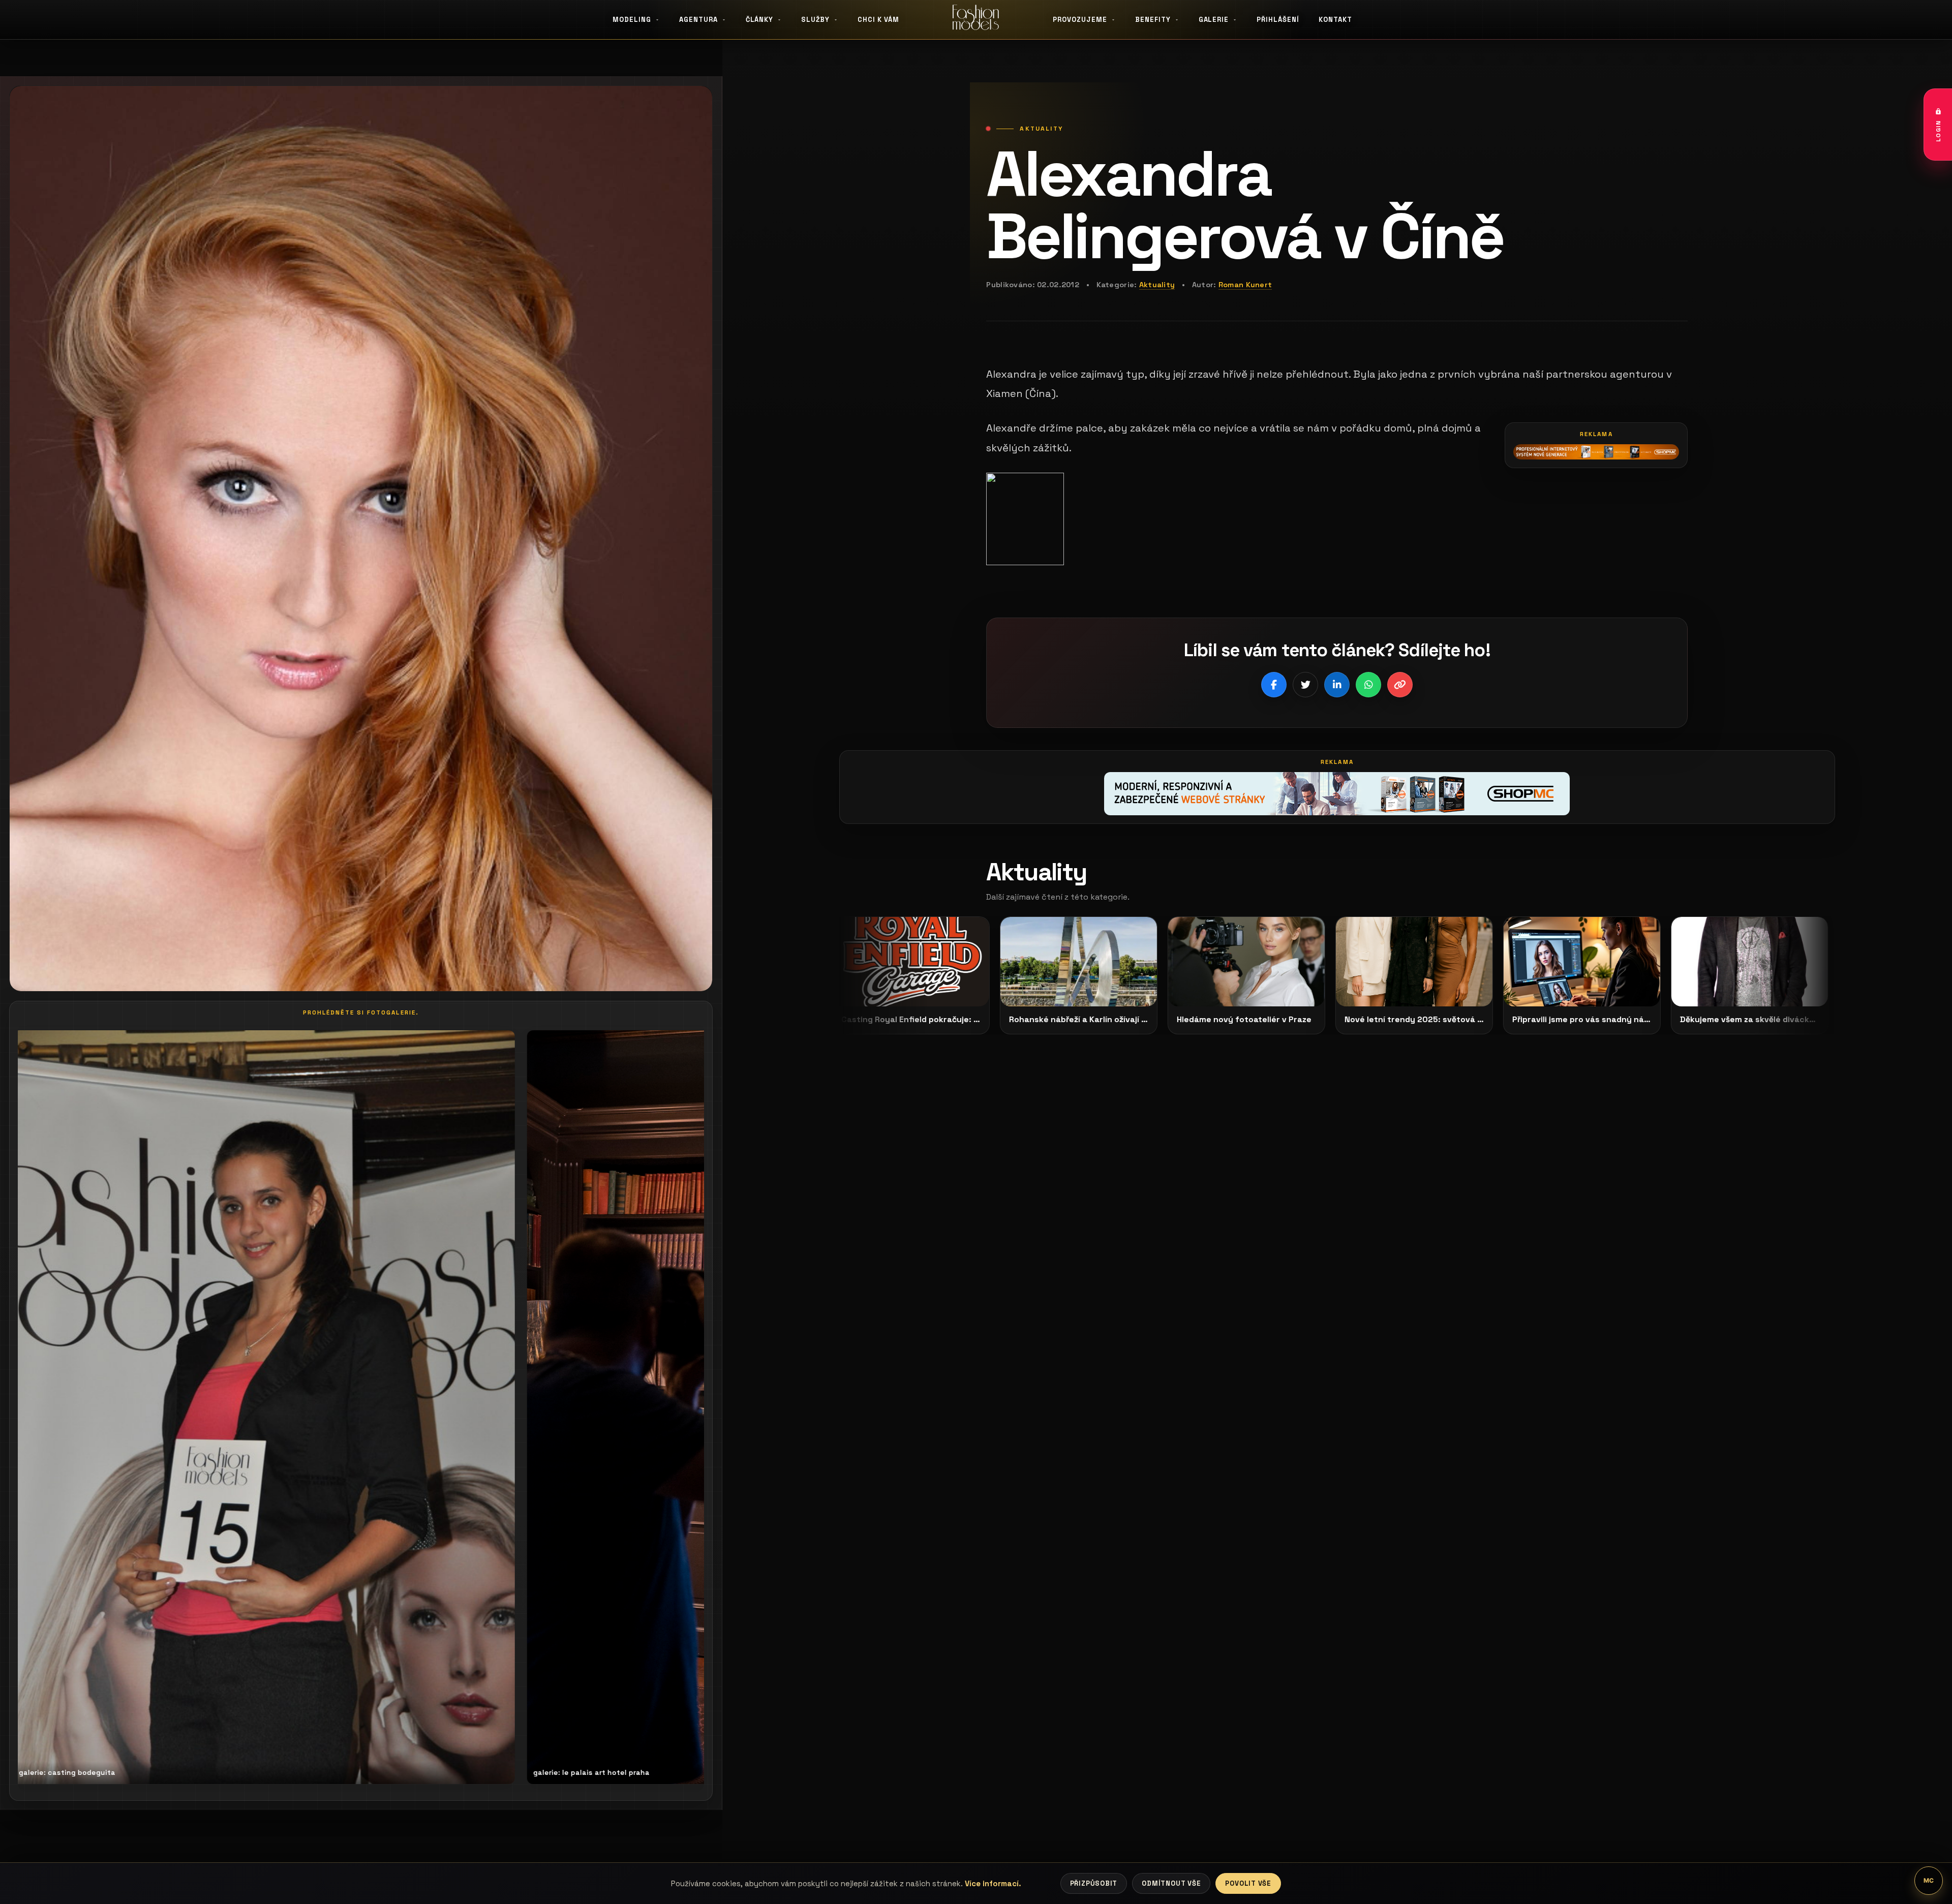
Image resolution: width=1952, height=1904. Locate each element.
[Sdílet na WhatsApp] (1368, 685)
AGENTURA (698, 20)
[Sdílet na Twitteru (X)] (1305, 685)
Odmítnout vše (1171, 1883)
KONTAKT (1335, 20)
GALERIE (1214, 20)
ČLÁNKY (760, 20)
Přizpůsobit (1094, 1883)
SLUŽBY (815, 20)
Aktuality (1157, 285)
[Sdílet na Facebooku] (1274, 685)
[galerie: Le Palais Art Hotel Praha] (275, 1407)
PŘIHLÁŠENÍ (1278, 20)
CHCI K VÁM (878, 20)
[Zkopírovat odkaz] (1400, 685)
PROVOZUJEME (1080, 20)
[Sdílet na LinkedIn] (1337, 685)
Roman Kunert (1245, 285)
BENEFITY (1153, 20)
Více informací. (993, 1883)
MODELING (632, 20)
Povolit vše (1248, 1883)
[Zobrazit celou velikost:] (1337, 519)
